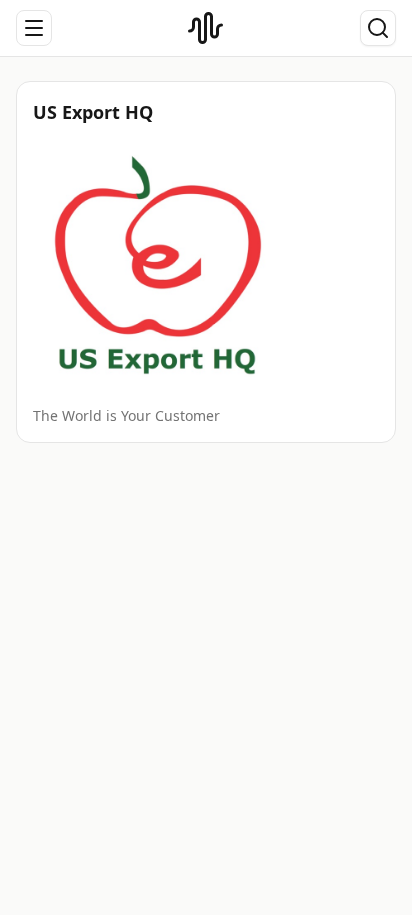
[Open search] (378, 28)
